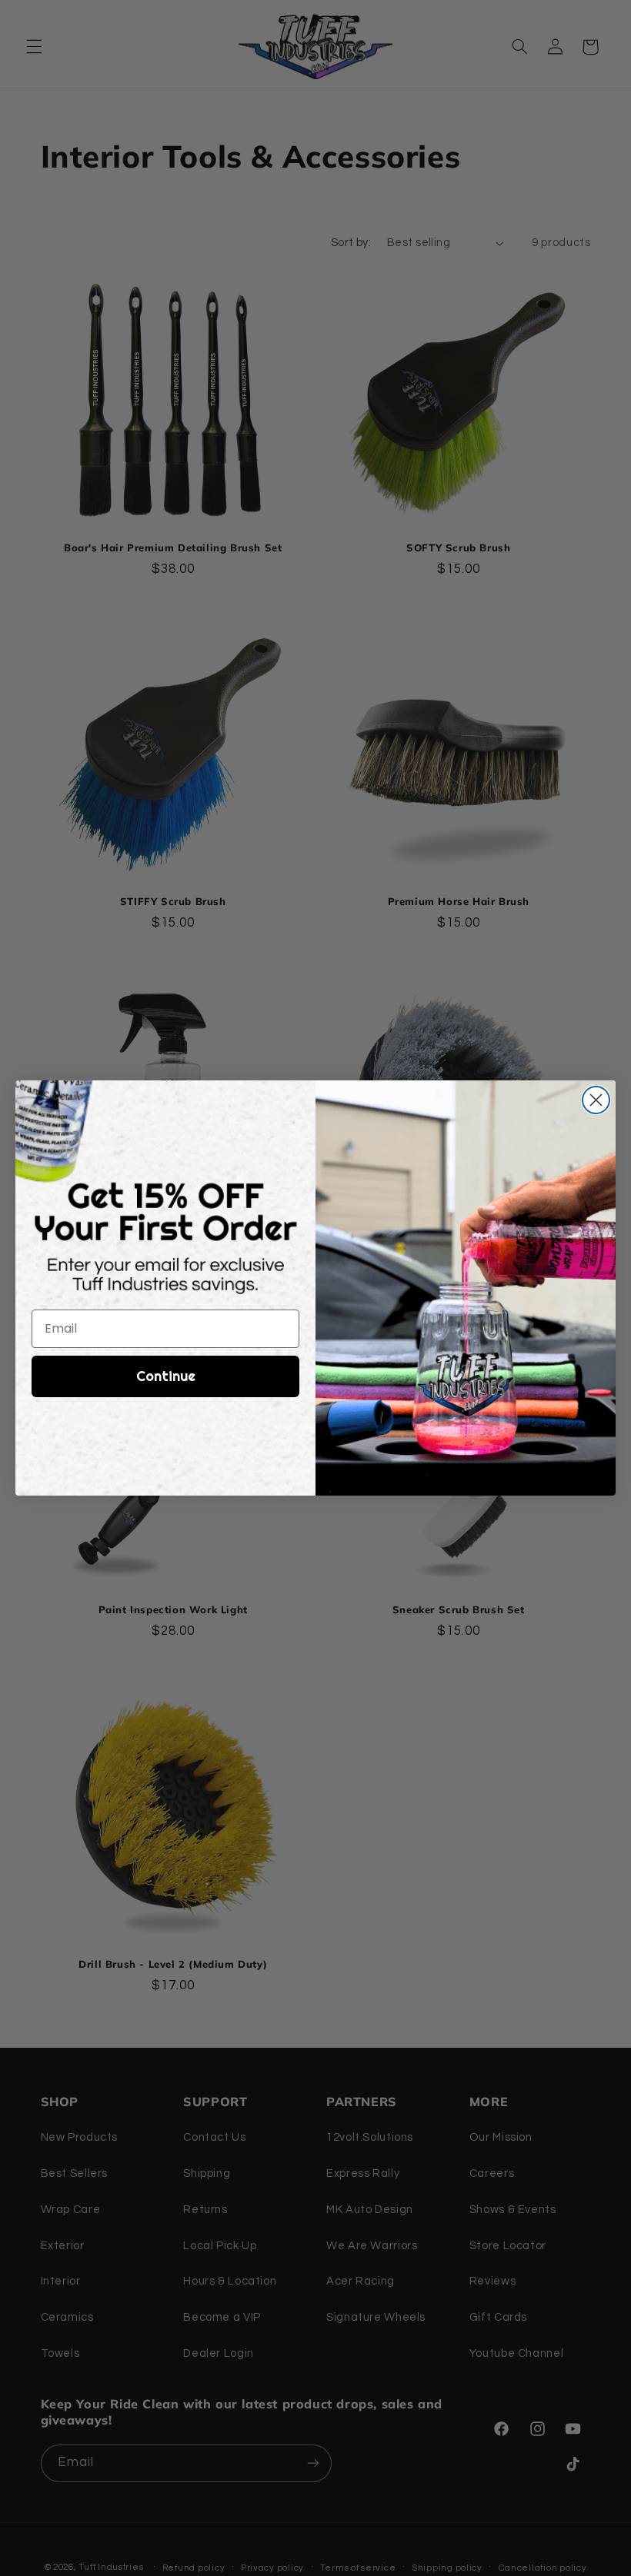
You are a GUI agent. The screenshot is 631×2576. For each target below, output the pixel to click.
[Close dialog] (596, 1100)
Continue (166, 1376)
